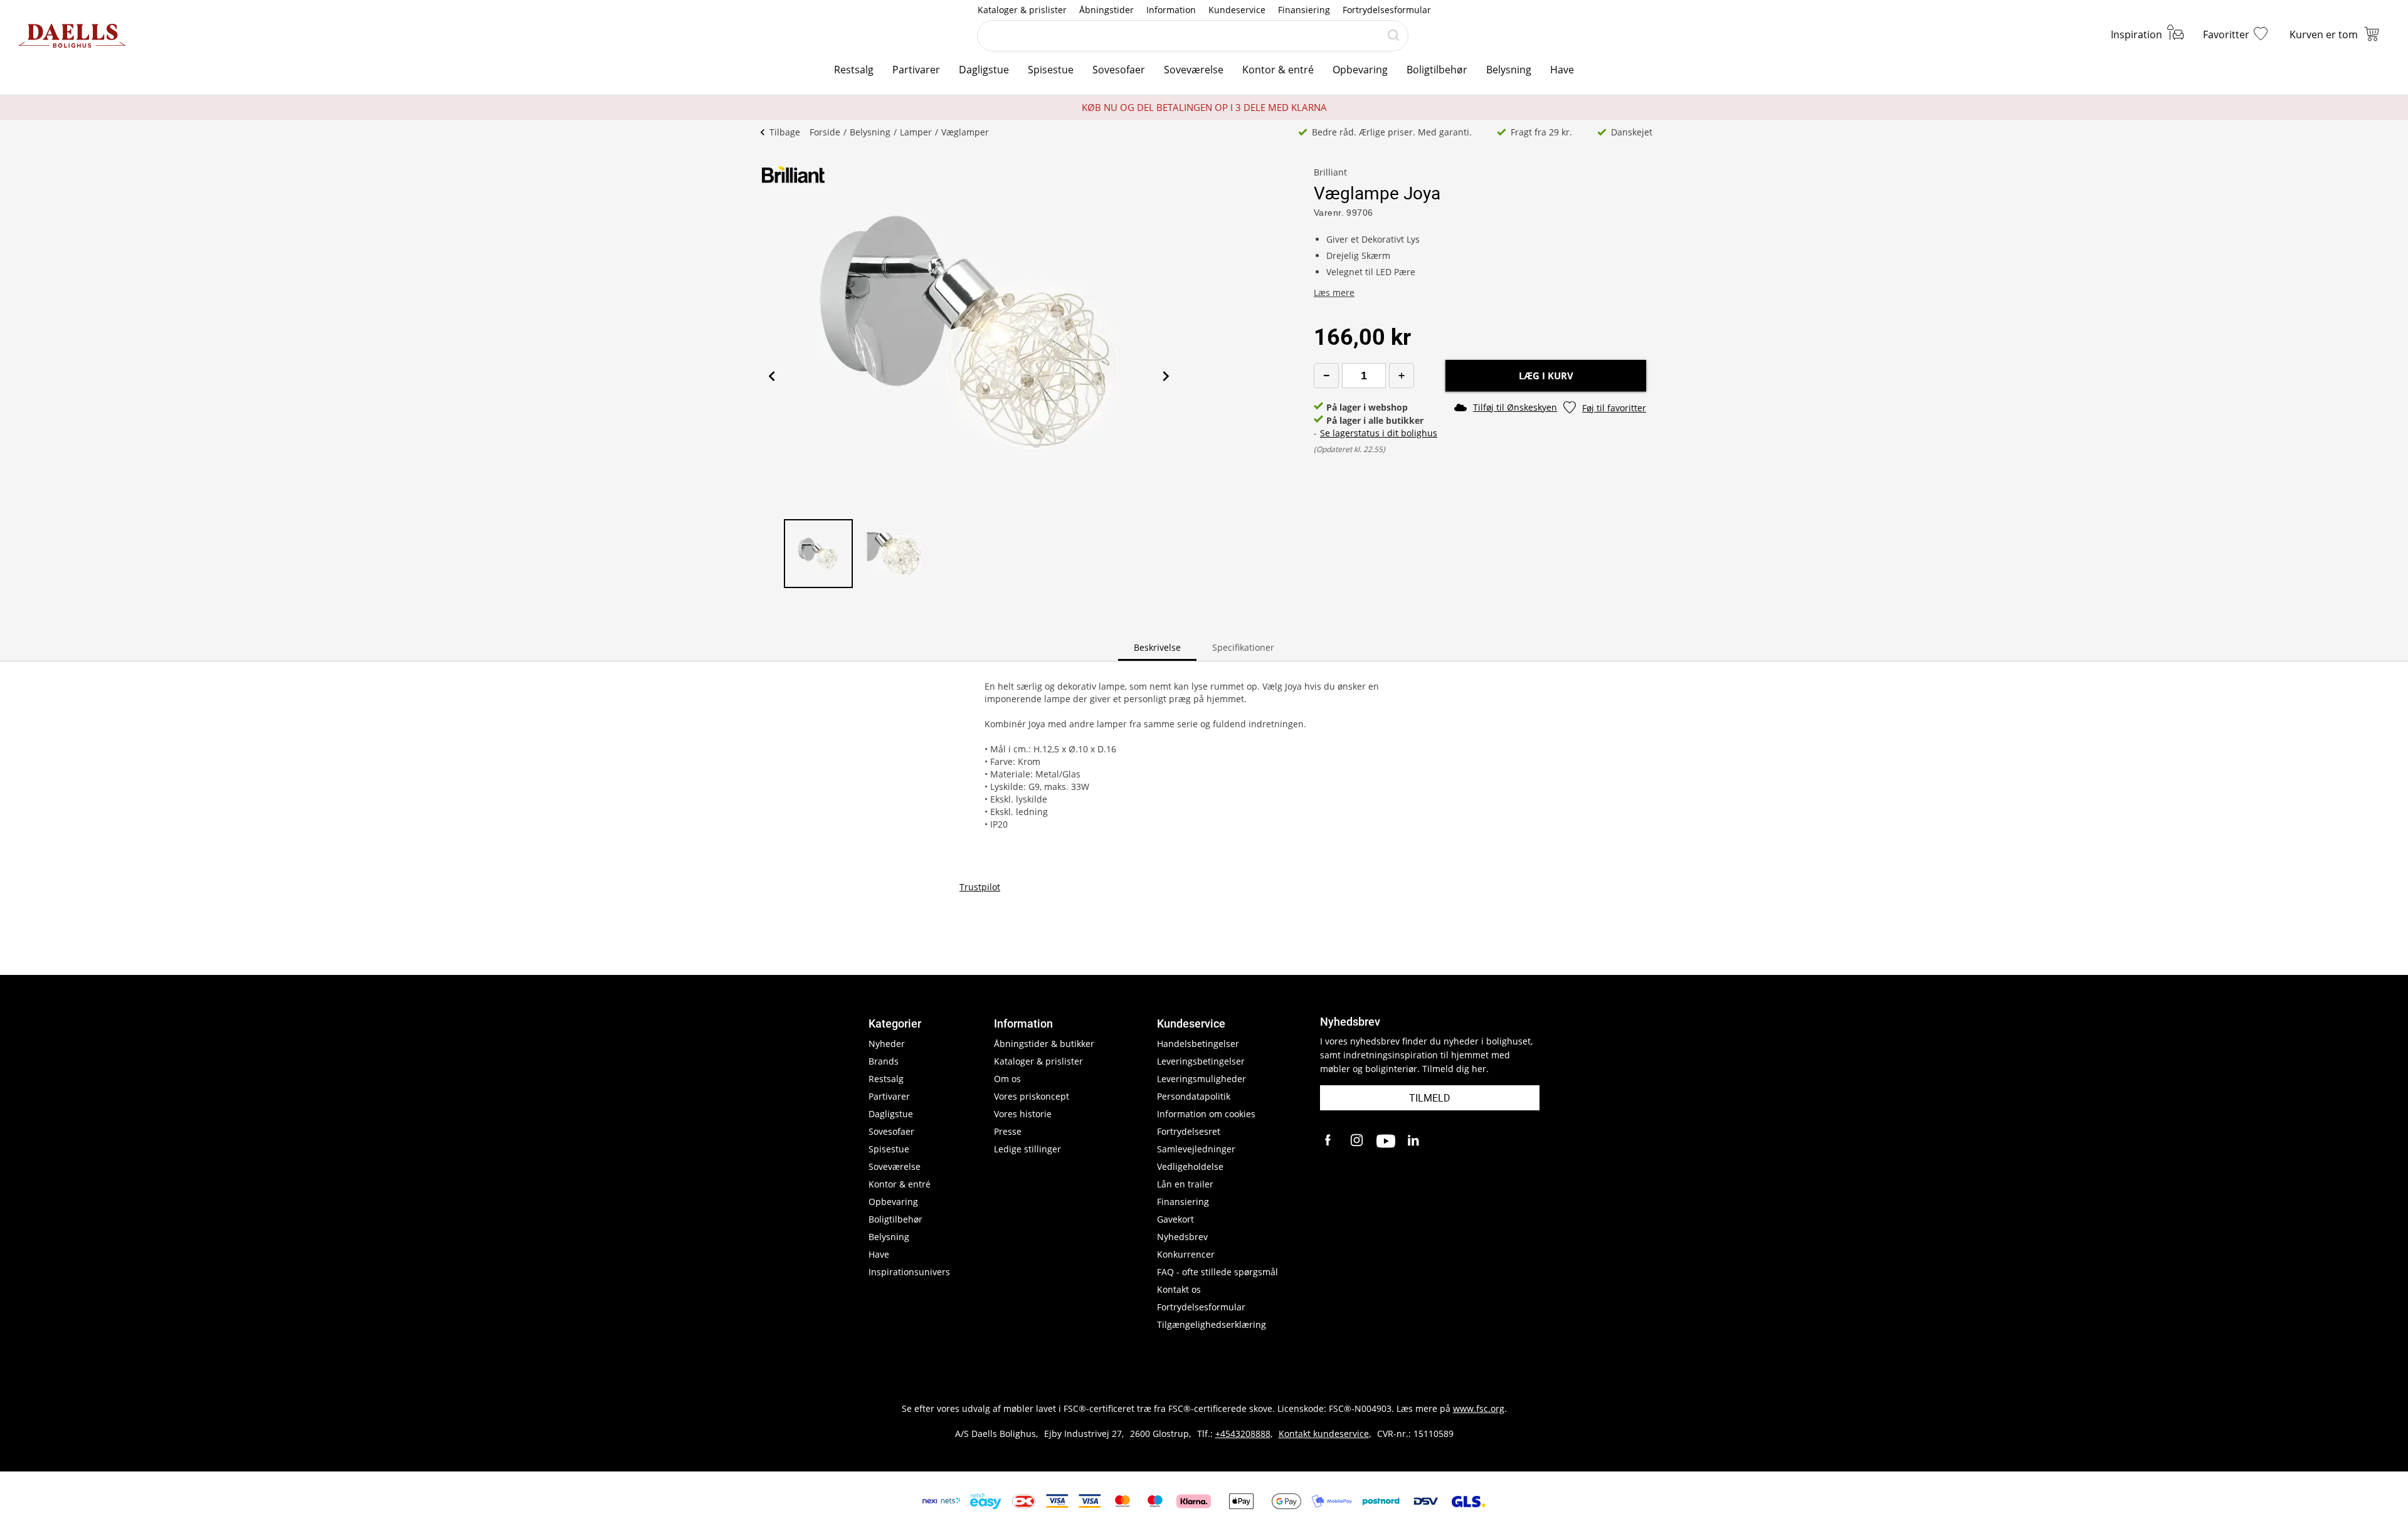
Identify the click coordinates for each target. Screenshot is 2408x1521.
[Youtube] (1386, 1141)
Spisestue (1051, 70)
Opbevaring (1360, 70)
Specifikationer (1243, 647)
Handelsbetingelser (1198, 1044)
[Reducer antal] (1326, 376)
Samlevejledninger (1196, 1149)
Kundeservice (1237, 10)
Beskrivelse (1157, 647)
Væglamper (965, 132)
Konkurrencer (1186, 1254)
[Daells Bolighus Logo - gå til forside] (72, 36)
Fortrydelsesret (1189, 1131)
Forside (825, 132)
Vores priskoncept (1032, 1096)
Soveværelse (1194, 70)
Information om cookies (1206, 1114)
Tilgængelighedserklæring (1212, 1324)
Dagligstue (984, 70)
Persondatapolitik (1194, 1096)
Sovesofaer (1119, 70)
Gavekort (1175, 1219)
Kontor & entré (1278, 70)
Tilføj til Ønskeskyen (1515, 407)
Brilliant (1330, 172)
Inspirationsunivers (909, 1272)
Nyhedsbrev (1182, 1237)
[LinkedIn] (1414, 1141)
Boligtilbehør (1437, 70)
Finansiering (1304, 10)
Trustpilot (980, 887)
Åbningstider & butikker (1044, 1044)
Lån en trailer (1185, 1184)
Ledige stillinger (1027, 1149)
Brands (884, 1061)
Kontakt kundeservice (1324, 1434)
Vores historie (1023, 1114)
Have (1562, 70)
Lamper (916, 132)
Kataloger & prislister (1022, 10)
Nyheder (887, 1044)
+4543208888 (1243, 1434)
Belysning (1509, 70)
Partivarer (916, 70)
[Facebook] (1329, 1141)
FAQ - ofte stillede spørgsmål (1217, 1272)
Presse (1008, 1131)
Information (1171, 10)
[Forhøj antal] (1402, 376)
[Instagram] (1358, 1141)
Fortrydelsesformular (1387, 10)
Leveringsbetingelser (1201, 1061)
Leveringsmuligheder (1201, 1079)
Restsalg (854, 70)
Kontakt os (1179, 1289)
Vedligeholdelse (1190, 1166)
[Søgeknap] (1393, 36)
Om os (1007, 1079)
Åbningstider (1106, 10)
